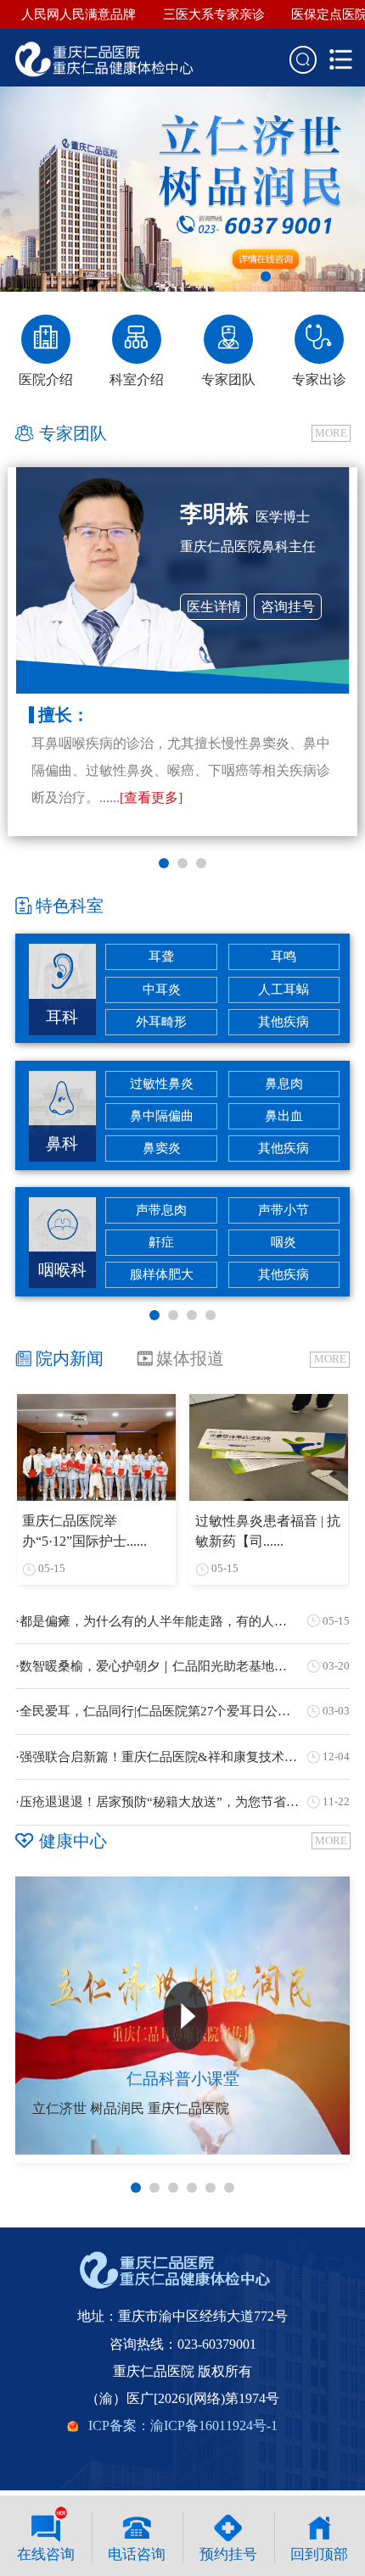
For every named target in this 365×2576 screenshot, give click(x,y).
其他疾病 (284, 1022)
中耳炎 (162, 990)
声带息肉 (161, 1210)
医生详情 (214, 607)
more (331, 433)
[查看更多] (151, 797)
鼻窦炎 (162, 1148)
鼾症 (161, 1242)
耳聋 (161, 956)
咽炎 (284, 1242)
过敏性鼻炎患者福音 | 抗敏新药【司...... (268, 1531)
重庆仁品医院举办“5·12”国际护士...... (84, 1531)
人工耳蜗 (284, 990)
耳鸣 (284, 956)
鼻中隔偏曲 (162, 1116)
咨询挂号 (288, 607)
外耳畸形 (161, 1022)
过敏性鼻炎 (162, 1084)
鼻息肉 (284, 1084)
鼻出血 (284, 1116)
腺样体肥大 (162, 1274)
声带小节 (284, 1210)
